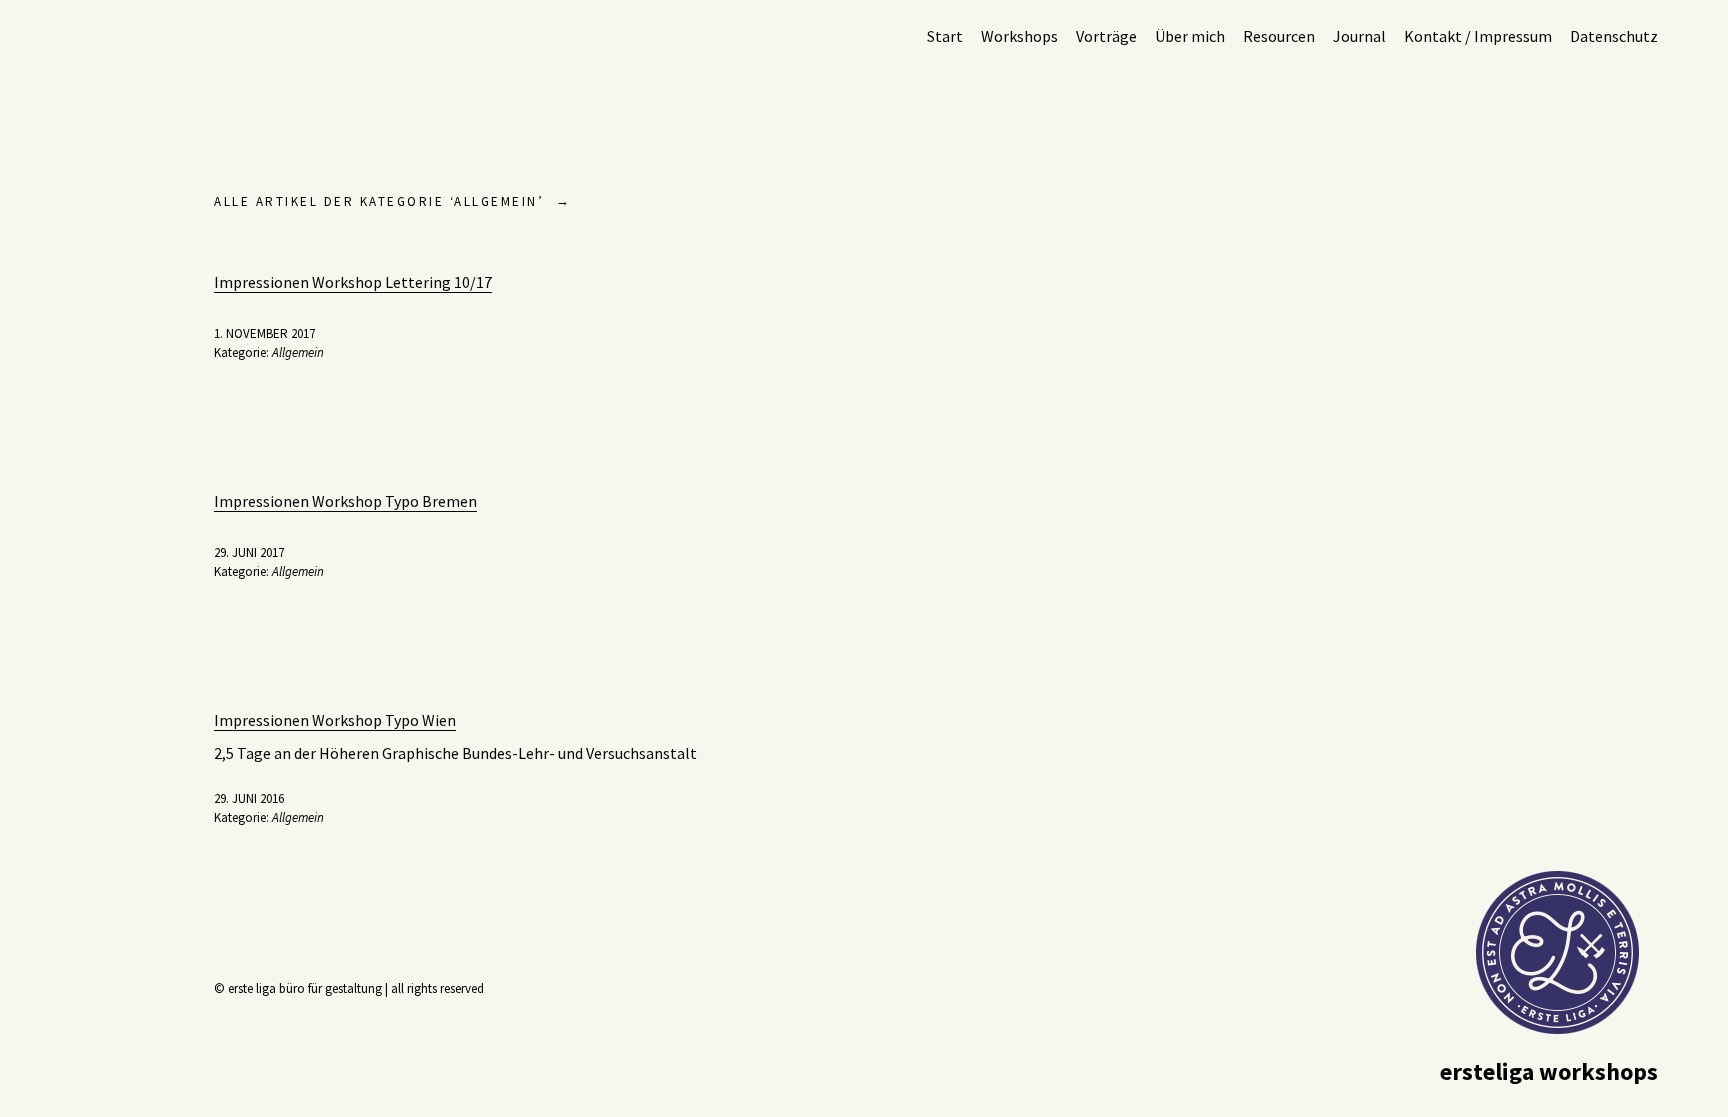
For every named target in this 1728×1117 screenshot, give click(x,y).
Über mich (1190, 36)
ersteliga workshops (1549, 1071)
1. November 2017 (264, 333)
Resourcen (1279, 36)
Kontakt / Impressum (1478, 36)
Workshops (1019, 36)
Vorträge (1106, 36)
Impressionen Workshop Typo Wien (335, 720)
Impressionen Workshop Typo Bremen (345, 501)
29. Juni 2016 (249, 798)
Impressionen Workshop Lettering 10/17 (353, 282)
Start (945, 36)
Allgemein (298, 352)
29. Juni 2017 (249, 552)
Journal (1359, 36)
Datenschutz (1614, 36)
